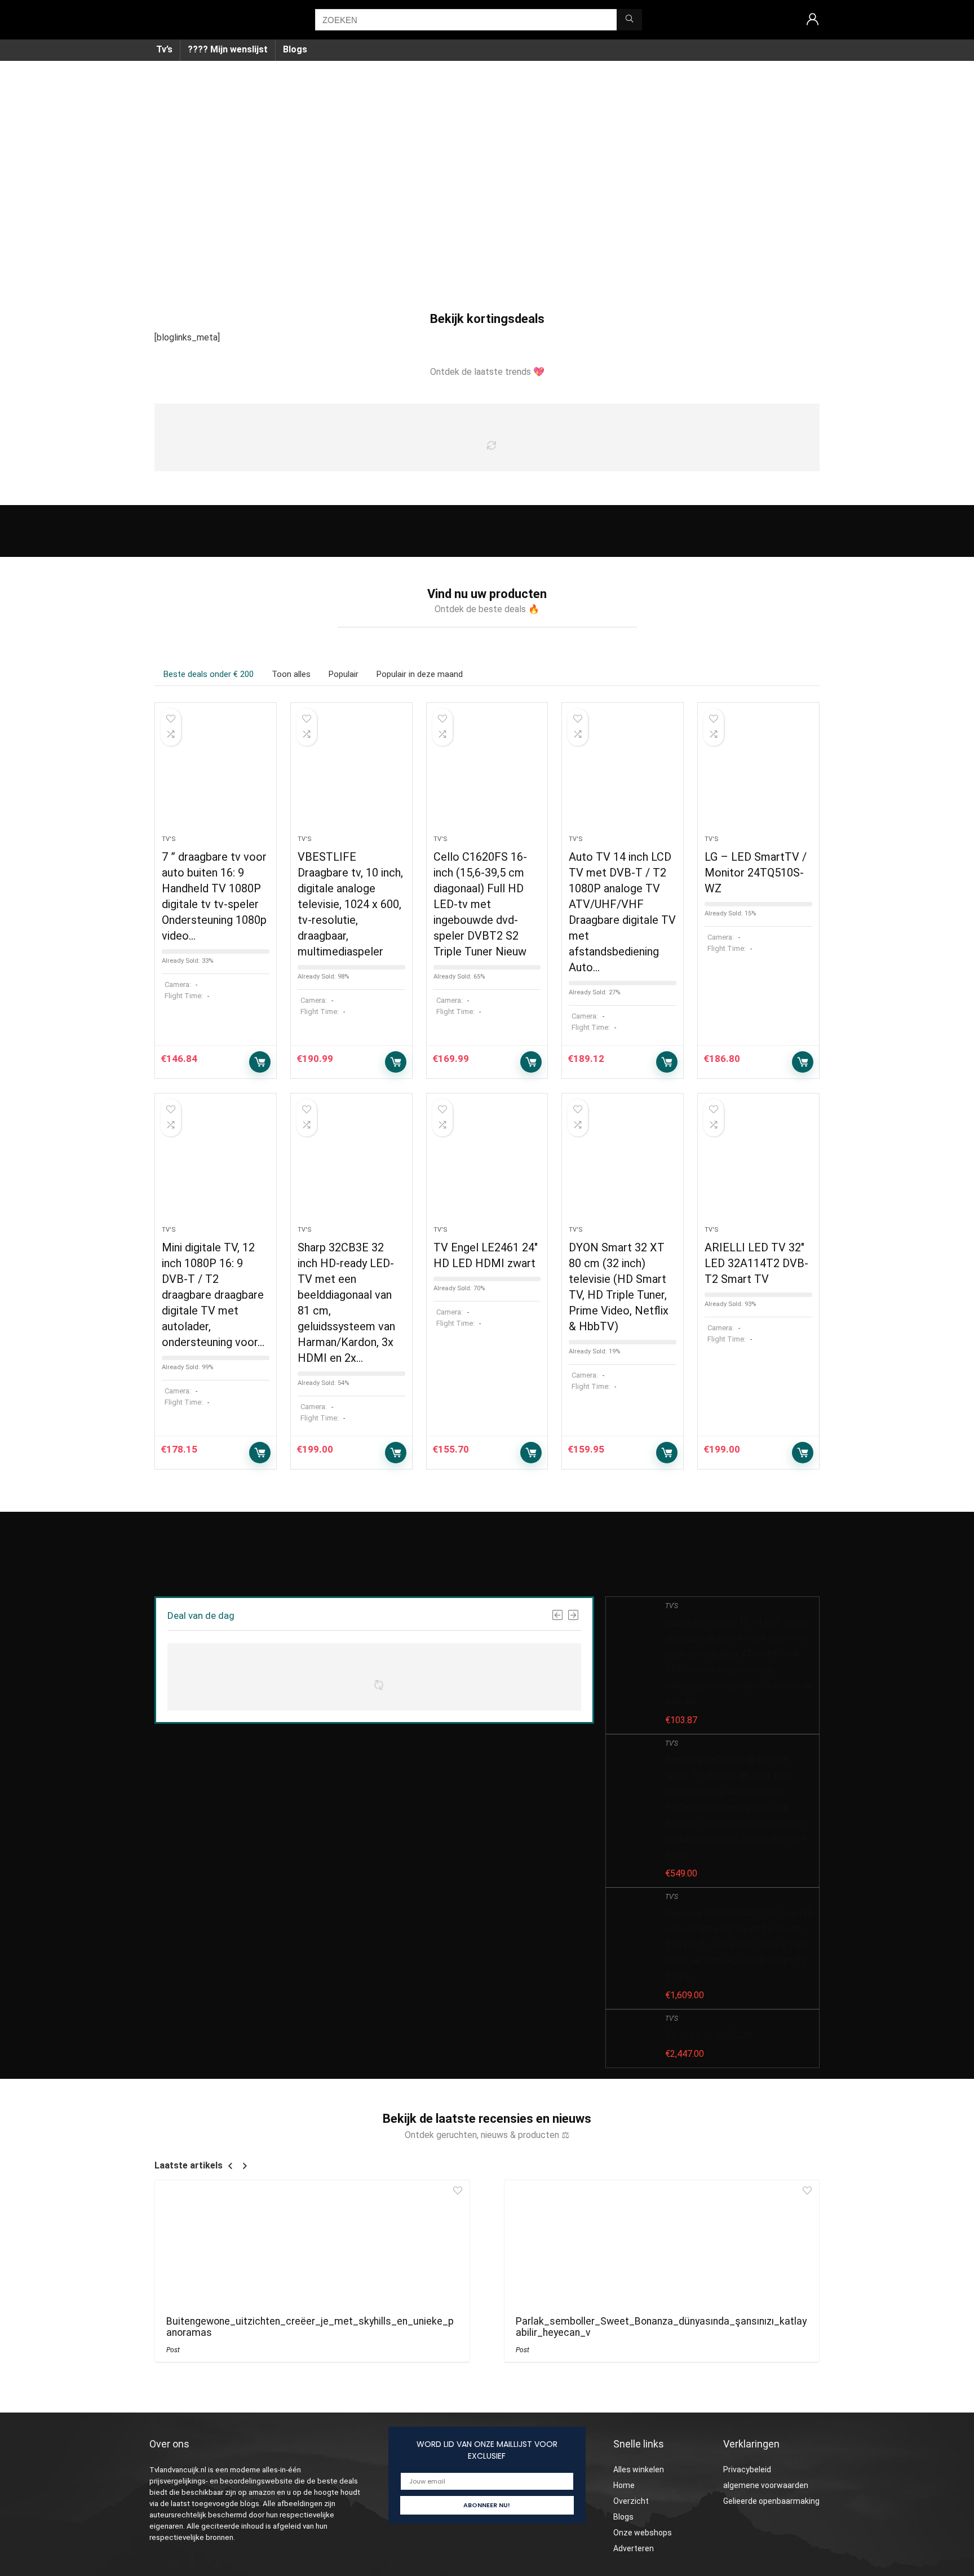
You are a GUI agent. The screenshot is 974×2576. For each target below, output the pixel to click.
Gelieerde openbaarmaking (771, 2501)
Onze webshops (643, 2533)
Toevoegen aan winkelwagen (260, 1062)
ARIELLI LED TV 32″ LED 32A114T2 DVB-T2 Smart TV (756, 1263)
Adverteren (634, 2548)
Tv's (169, 839)
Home (624, 2485)
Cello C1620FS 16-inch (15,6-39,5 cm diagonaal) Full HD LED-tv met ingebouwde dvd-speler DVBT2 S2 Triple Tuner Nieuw (480, 904)
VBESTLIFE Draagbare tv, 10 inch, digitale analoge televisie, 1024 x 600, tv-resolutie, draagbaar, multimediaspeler (350, 904)
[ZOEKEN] (629, 20)
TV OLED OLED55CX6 (709, 2035)
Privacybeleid (747, 2469)
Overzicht (631, 2501)
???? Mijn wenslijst (228, 49)
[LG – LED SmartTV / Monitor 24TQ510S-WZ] (758, 774)
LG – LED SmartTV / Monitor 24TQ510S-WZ (756, 873)
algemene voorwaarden (766, 2485)
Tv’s (164, 49)
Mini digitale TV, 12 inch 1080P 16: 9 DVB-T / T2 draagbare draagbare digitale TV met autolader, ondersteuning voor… (213, 1295)
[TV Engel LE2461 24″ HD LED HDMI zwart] (487, 1165)
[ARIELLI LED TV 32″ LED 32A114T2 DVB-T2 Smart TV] (758, 1165)
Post (173, 2350)
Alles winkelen (639, 2469)
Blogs (295, 49)
